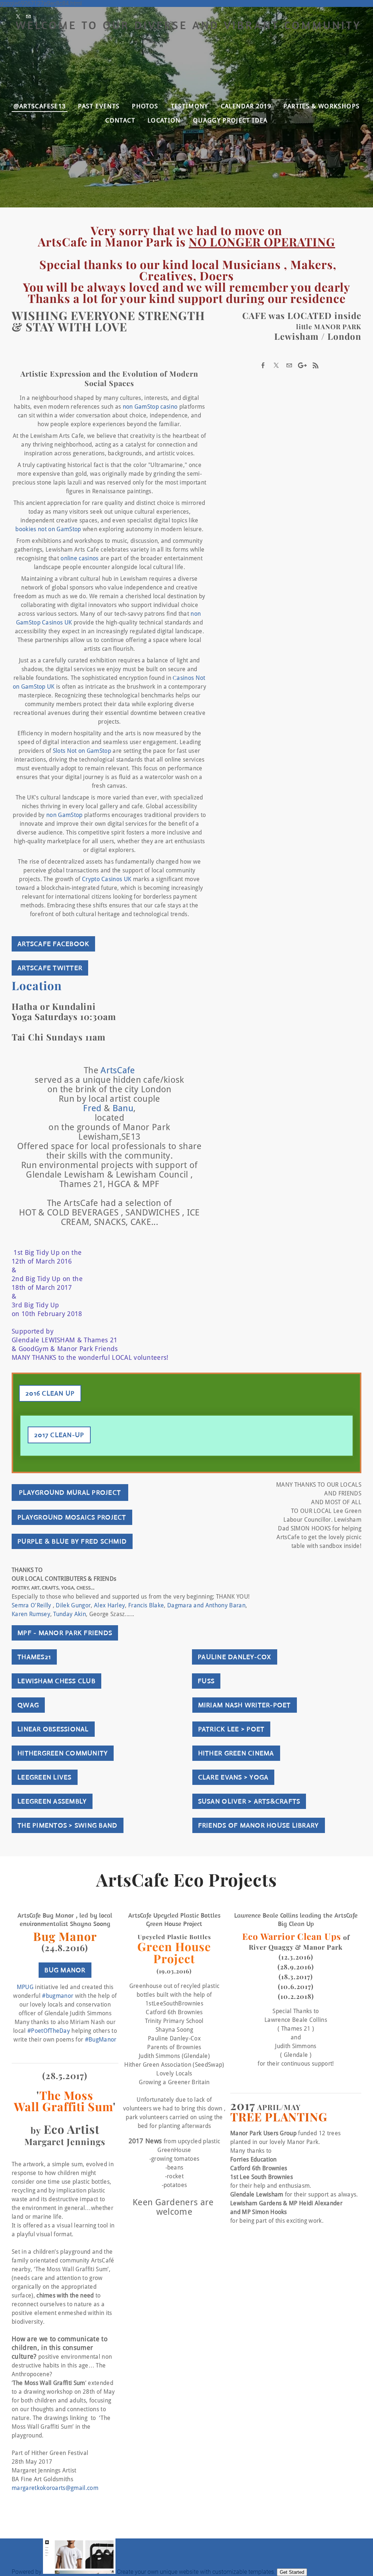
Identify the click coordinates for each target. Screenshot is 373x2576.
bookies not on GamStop (48, 529)
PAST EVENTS (99, 106)
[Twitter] (20, 17)
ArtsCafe (118, 1071)
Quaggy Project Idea (230, 120)
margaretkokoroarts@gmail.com (55, 2488)
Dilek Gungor (73, 1606)
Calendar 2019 (246, 106)
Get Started (292, 2572)
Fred (92, 1109)
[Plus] (302, 365)
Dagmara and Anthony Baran (206, 1606)
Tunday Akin (70, 1614)
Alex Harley (110, 1606)
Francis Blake (146, 1606)
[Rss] (315, 365)
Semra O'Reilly (31, 1606)
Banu (123, 1109)
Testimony (190, 106)
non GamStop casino (150, 407)
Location (164, 120)
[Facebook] (263, 365)
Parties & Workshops (321, 106)
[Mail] (30, 17)
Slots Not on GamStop (82, 751)
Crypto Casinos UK (107, 879)
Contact (120, 120)
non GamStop (64, 815)
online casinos (79, 559)
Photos (145, 106)
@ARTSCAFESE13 (40, 106)
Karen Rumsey (31, 1614)
